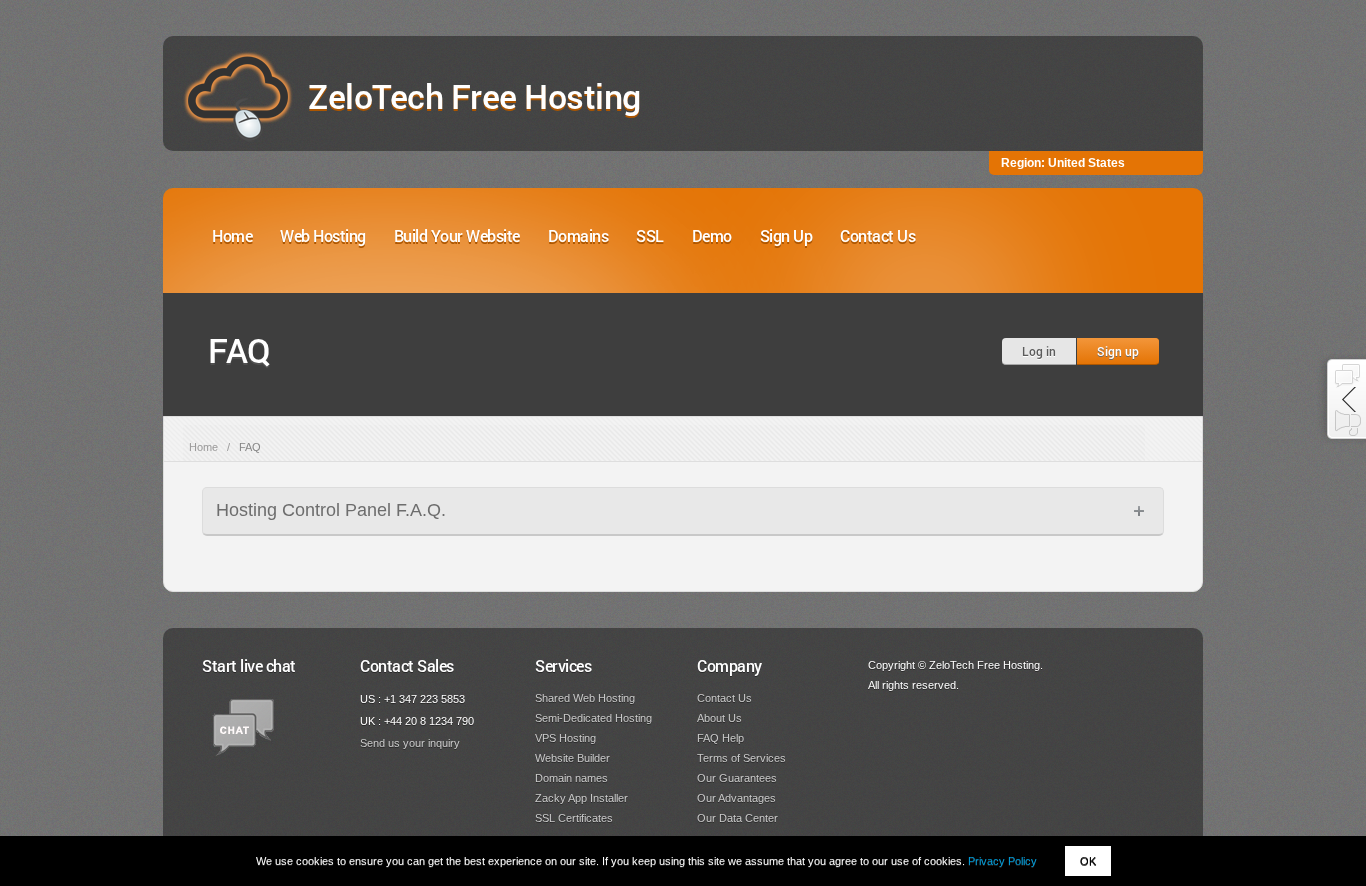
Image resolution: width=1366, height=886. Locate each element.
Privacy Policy (1002, 861)
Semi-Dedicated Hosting (593, 718)
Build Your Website (457, 235)
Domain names (571, 778)
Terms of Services (741, 758)
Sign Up (786, 235)
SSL (650, 235)
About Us (719, 718)
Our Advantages (736, 798)
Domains (578, 235)
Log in (1039, 351)
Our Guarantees (737, 778)
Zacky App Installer (581, 798)
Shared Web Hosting (585, 698)
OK (1088, 861)
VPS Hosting (565, 738)
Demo (712, 235)
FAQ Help (720, 738)
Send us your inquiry (410, 743)
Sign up (1118, 351)
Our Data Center (737, 818)
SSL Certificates (574, 818)
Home (232, 235)
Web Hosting (323, 235)
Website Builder (572, 758)
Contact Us (877, 235)
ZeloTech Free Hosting (474, 95)
